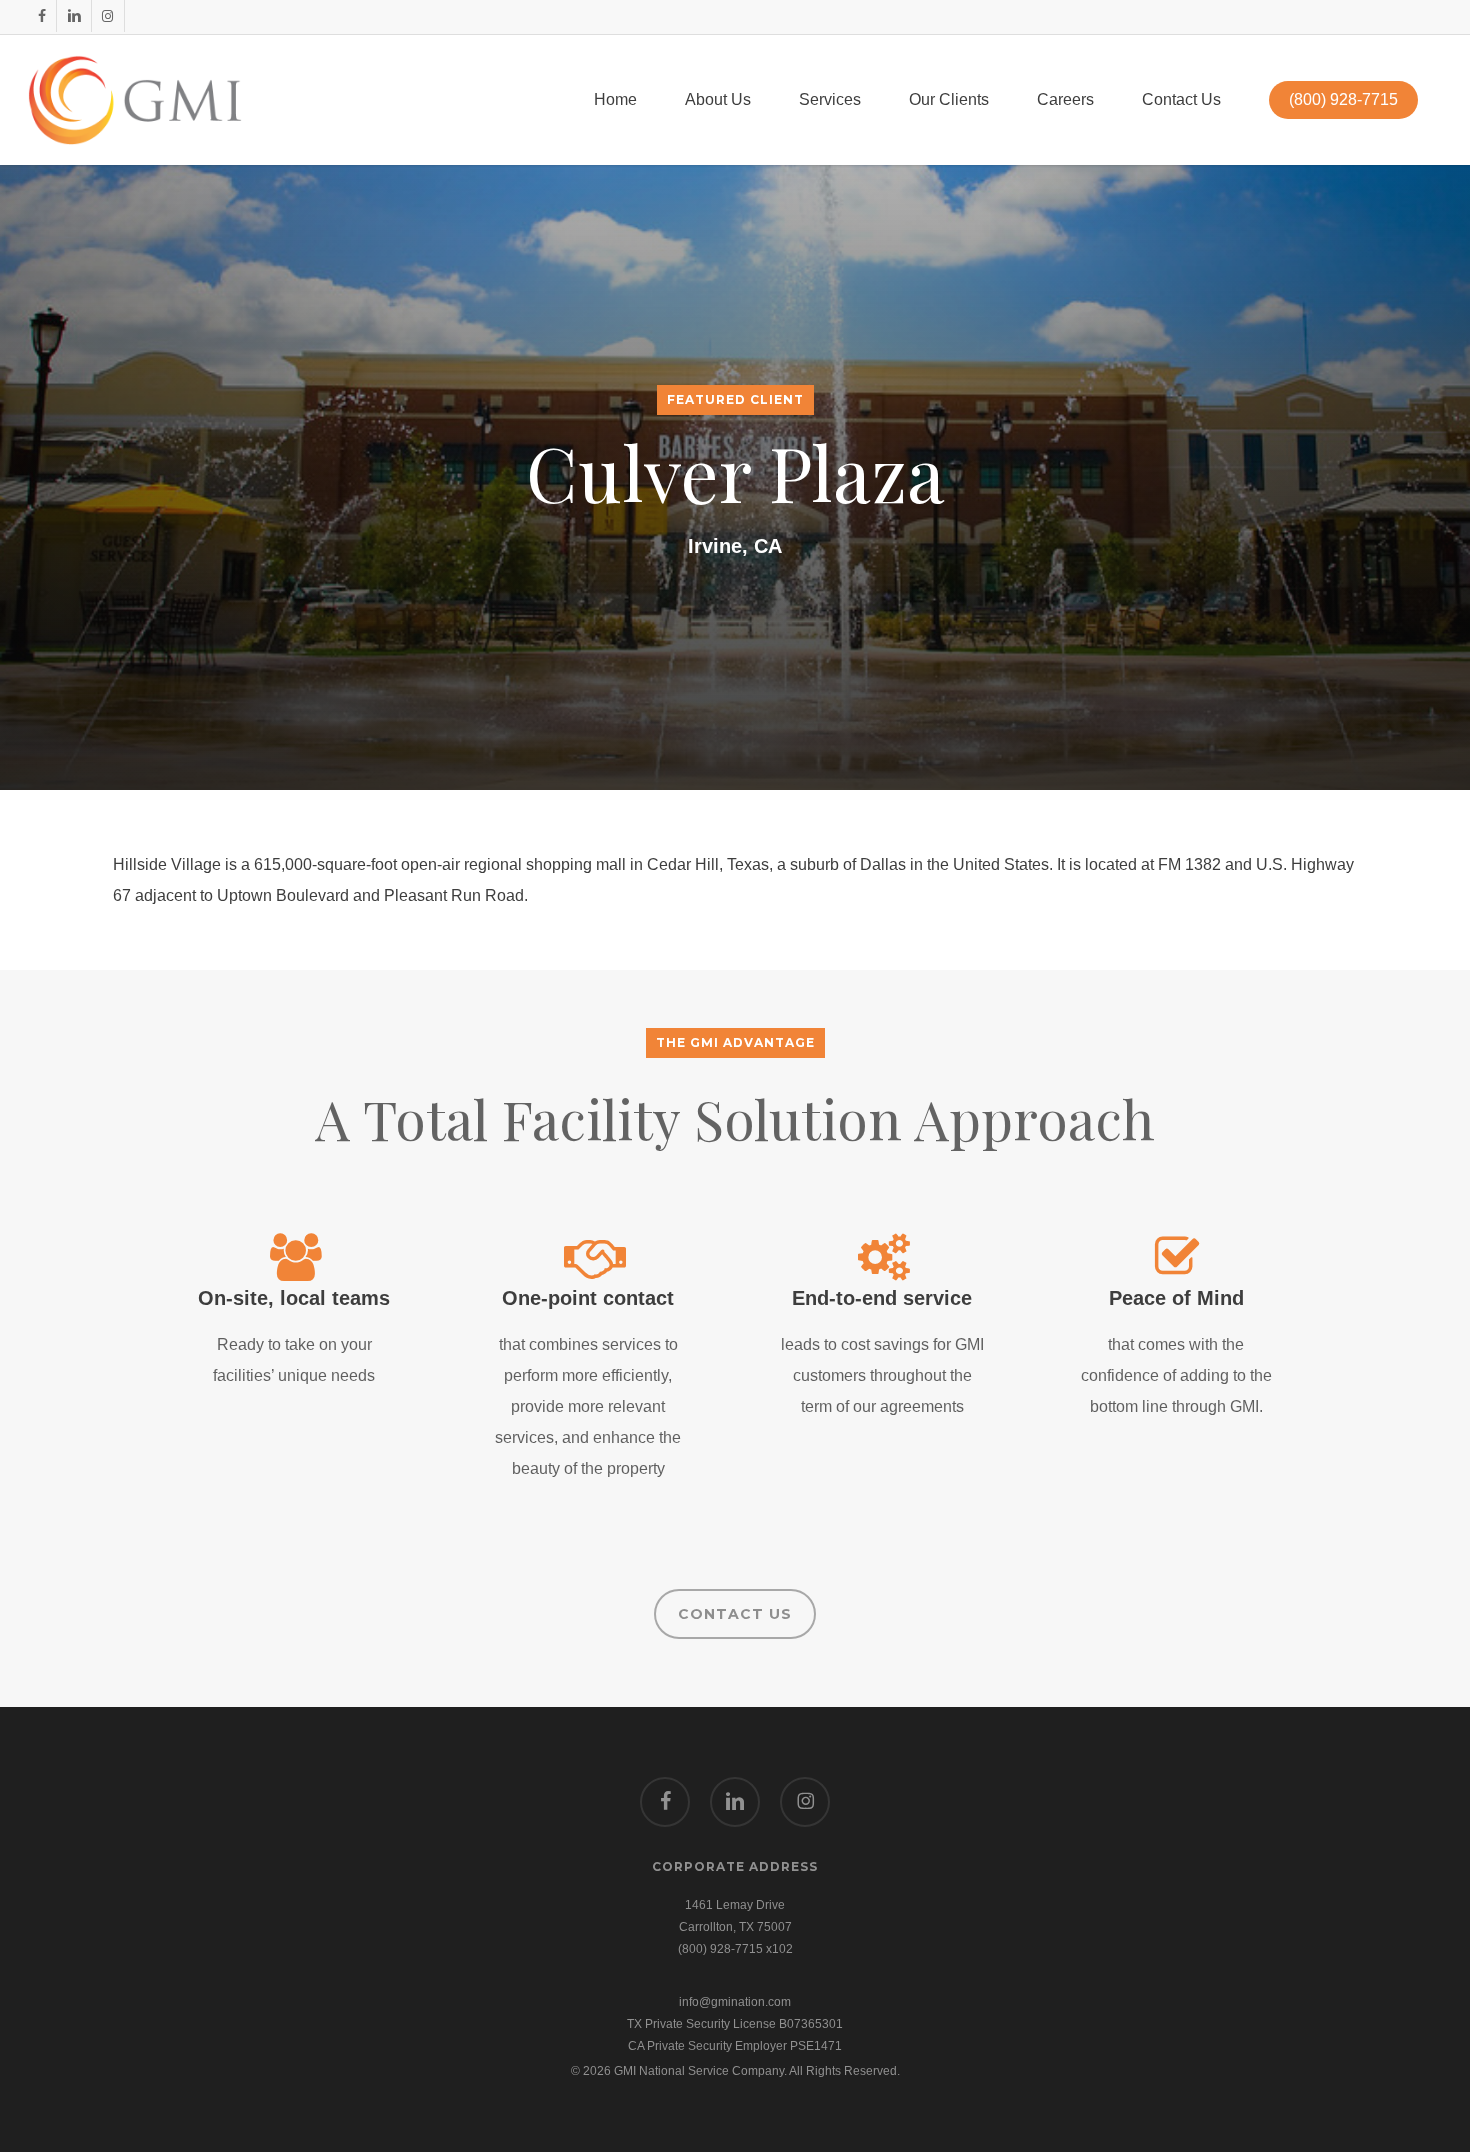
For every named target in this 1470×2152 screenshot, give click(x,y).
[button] (735, 1614)
